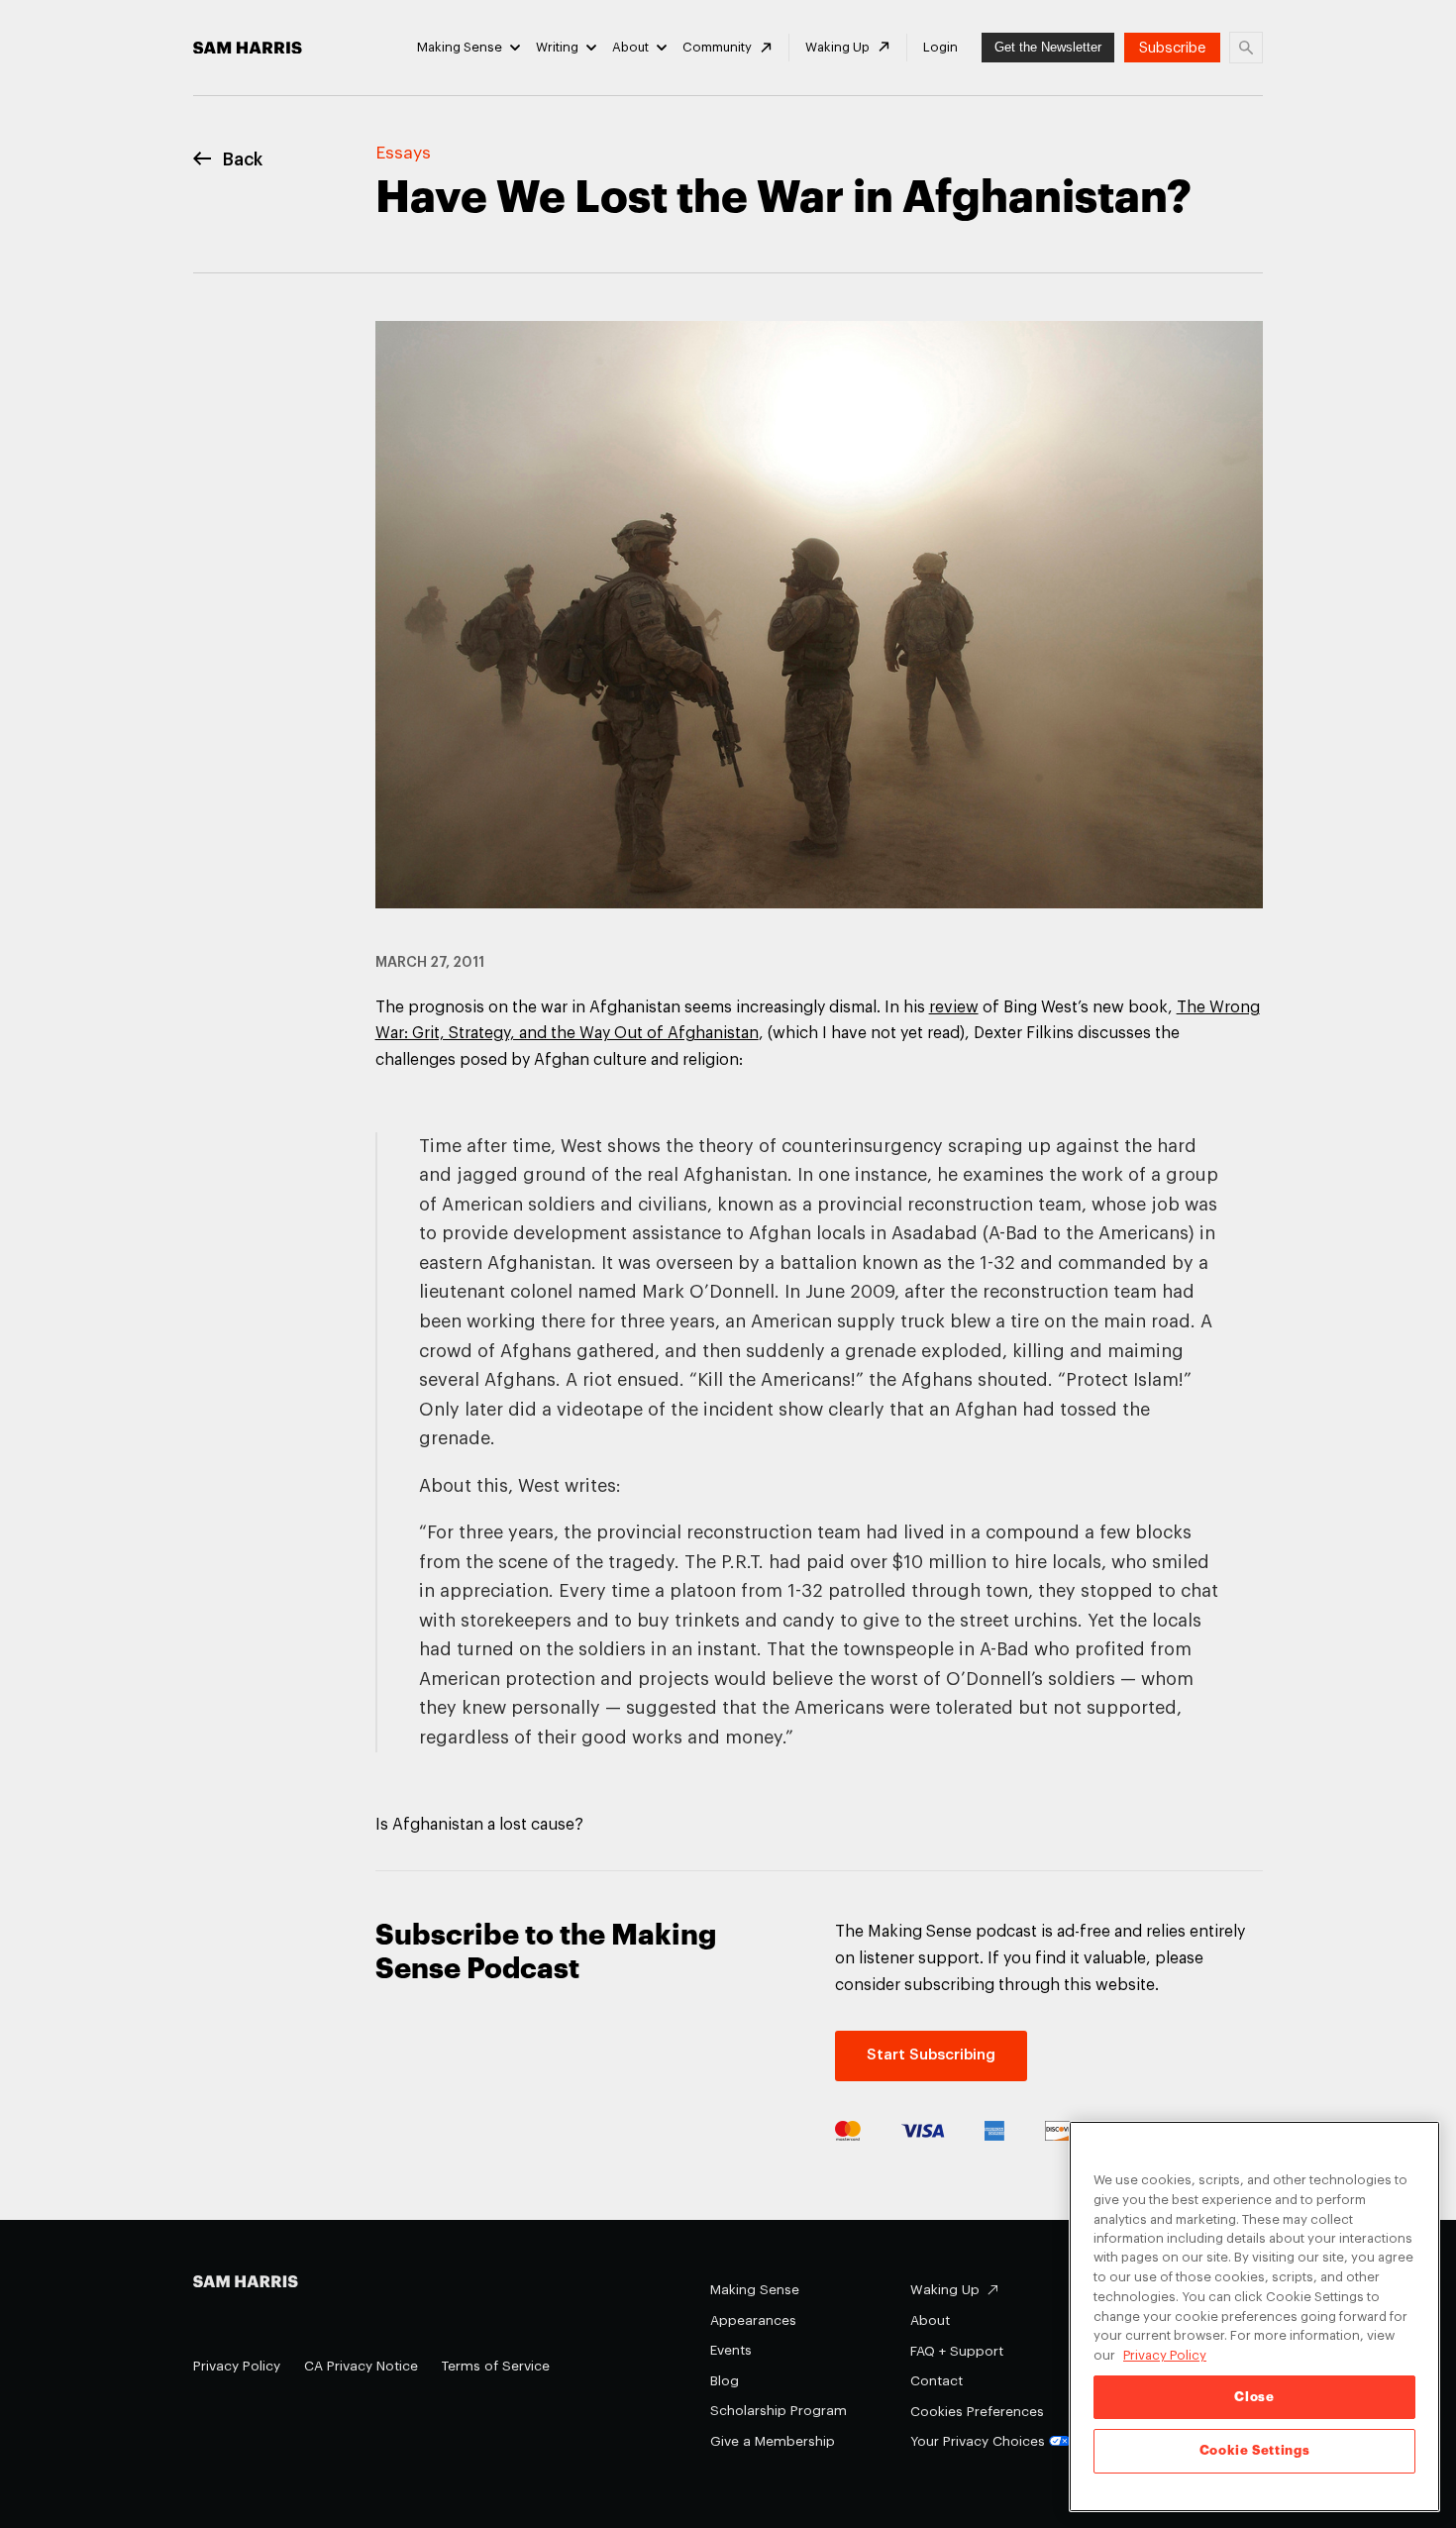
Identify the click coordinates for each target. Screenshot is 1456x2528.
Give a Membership (773, 2441)
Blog (725, 2381)
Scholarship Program (779, 2411)
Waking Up (837, 47)
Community (717, 47)
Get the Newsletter (1048, 47)
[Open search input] (1246, 48)
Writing (557, 47)
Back (243, 160)
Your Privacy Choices (978, 2441)
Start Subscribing (931, 2055)
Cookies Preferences (977, 2412)
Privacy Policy (237, 2366)
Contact (936, 2381)
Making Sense (460, 47)
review (954, 1007)
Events (731, 2350)
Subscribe (1172, 48)
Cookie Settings (1255, 2450)
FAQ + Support (957, 2351)
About (630, 47)
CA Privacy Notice (361, 2366)
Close (1254, 2397)
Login (940, 47)
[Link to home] (248, 48)
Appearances (753, 2320)
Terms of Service (496, 2366)
